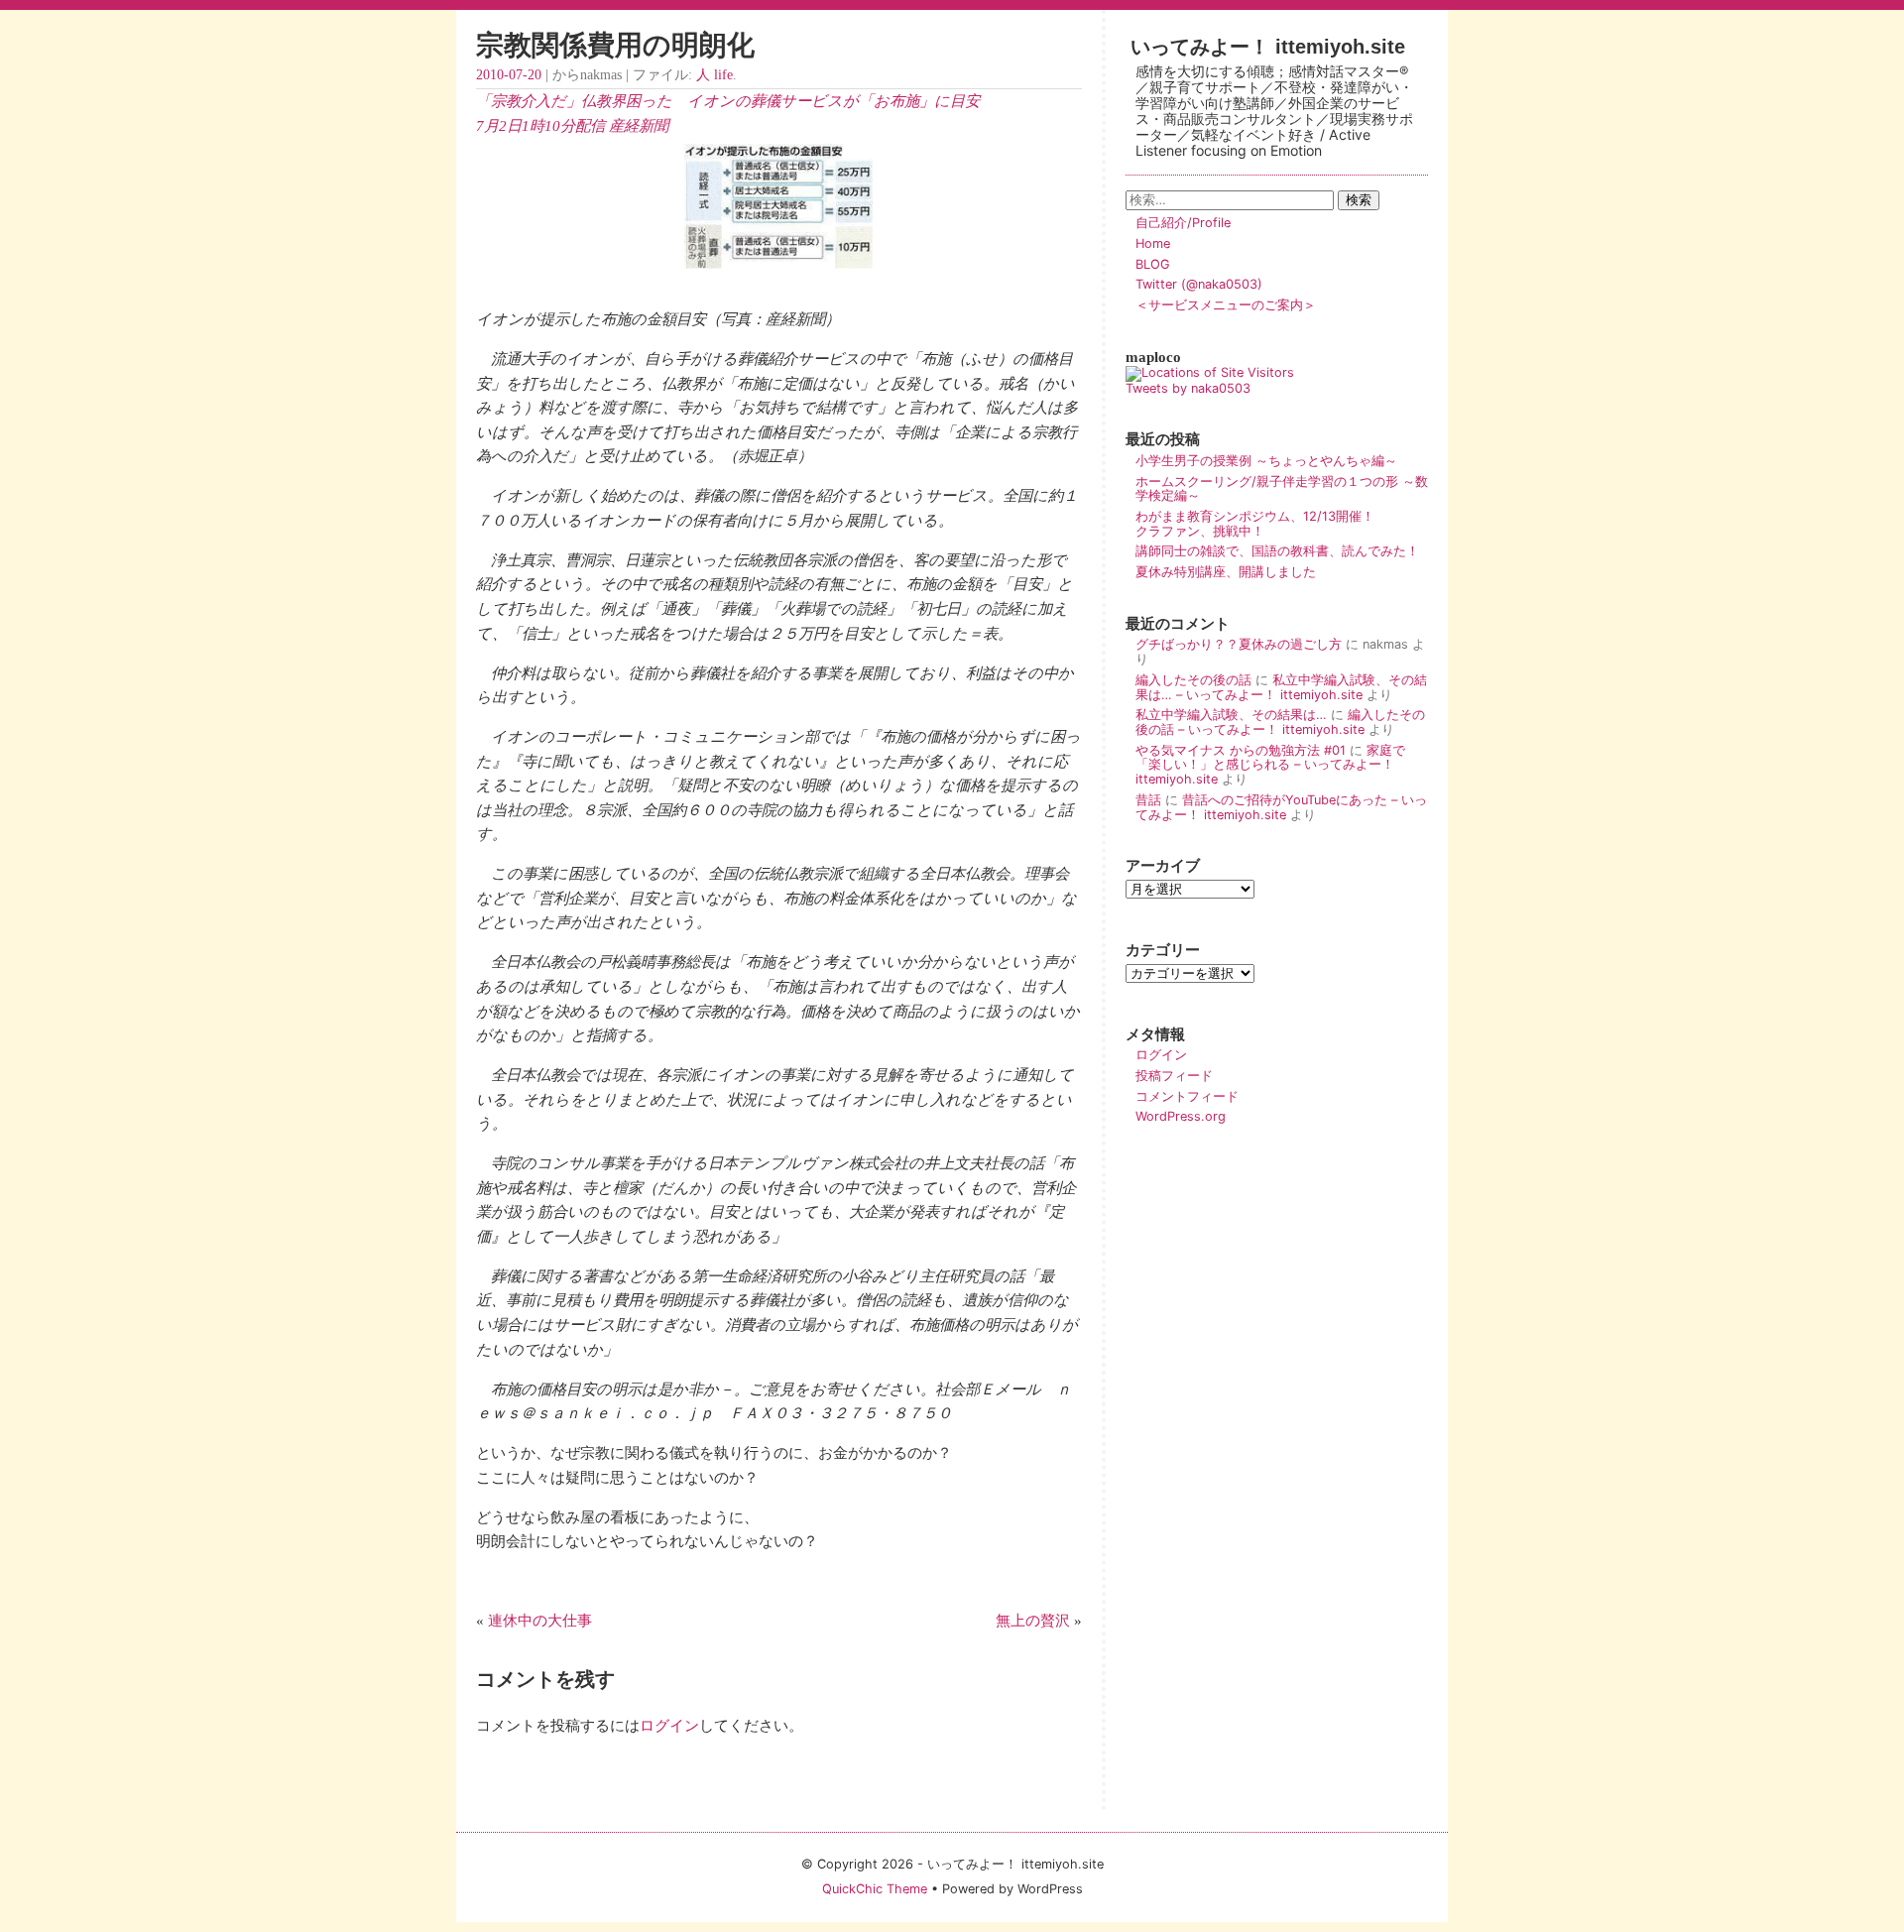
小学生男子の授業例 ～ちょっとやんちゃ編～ (1266, 461)
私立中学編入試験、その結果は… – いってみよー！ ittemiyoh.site (1281, 687)
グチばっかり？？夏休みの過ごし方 (1239, 644)
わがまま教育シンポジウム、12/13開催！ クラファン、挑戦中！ (1281, 524)
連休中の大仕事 (540, 1620)
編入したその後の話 (1193, 680)
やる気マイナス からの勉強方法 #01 (1241, 750)
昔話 (1148, 800)
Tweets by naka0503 (1188, 388)
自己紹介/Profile (1183, 223)
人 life (714, 75)
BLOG (1153, 264)
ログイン (669, 1725)
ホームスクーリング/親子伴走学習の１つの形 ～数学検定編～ (1282, 489)
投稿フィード (1174, 1076)
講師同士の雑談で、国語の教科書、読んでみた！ (1277, 551)
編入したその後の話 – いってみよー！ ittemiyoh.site (1280, 722)
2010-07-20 (509, 75)
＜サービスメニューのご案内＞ (1226, 305)
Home (1153, 243)
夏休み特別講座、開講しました (1226, 572)
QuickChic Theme (875, 1889)
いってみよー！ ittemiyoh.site (1268, 46)
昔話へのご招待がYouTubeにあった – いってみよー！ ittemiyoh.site (1281, 807)
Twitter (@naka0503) (1199, 284)
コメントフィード (1187, 1096)
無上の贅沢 (1033, 1620)
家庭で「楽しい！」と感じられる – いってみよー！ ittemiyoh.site (1270, 765)
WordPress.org (1181, 1116)
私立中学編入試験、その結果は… (1231, 715)
